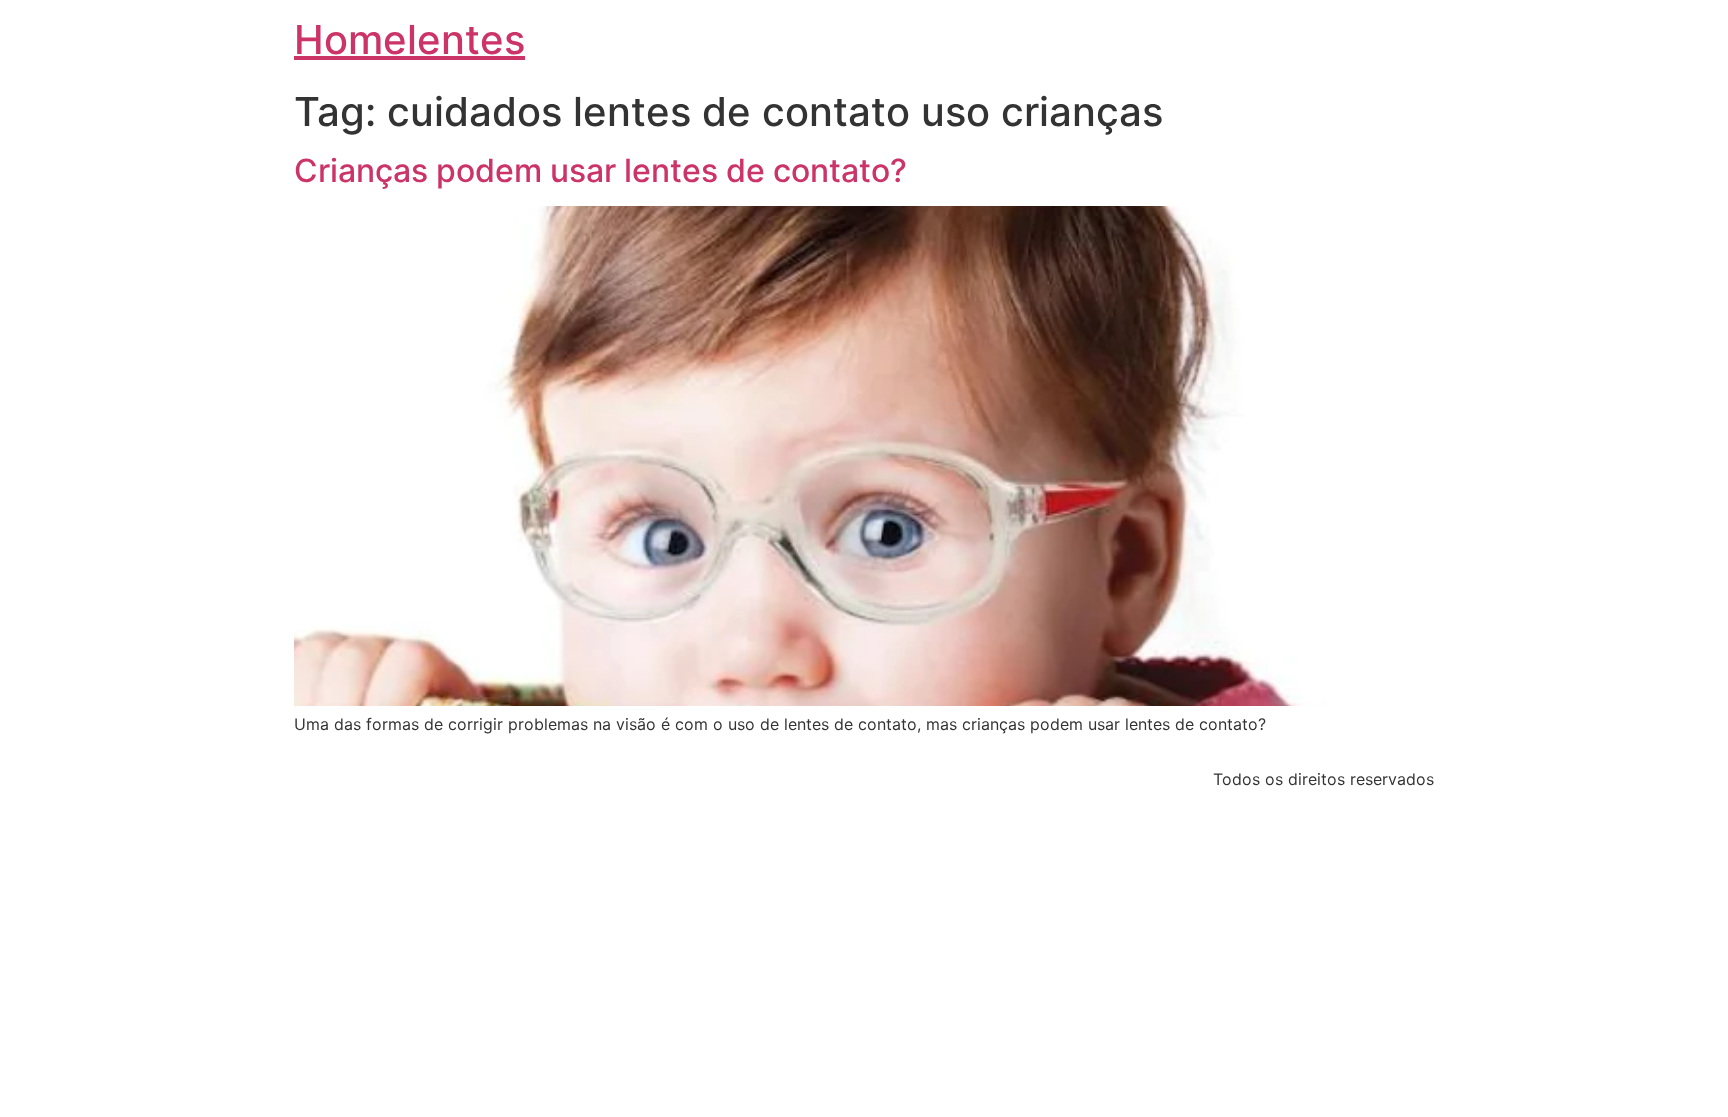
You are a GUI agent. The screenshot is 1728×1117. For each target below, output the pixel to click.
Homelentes (409, 39)
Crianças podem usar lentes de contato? (600, 170)
